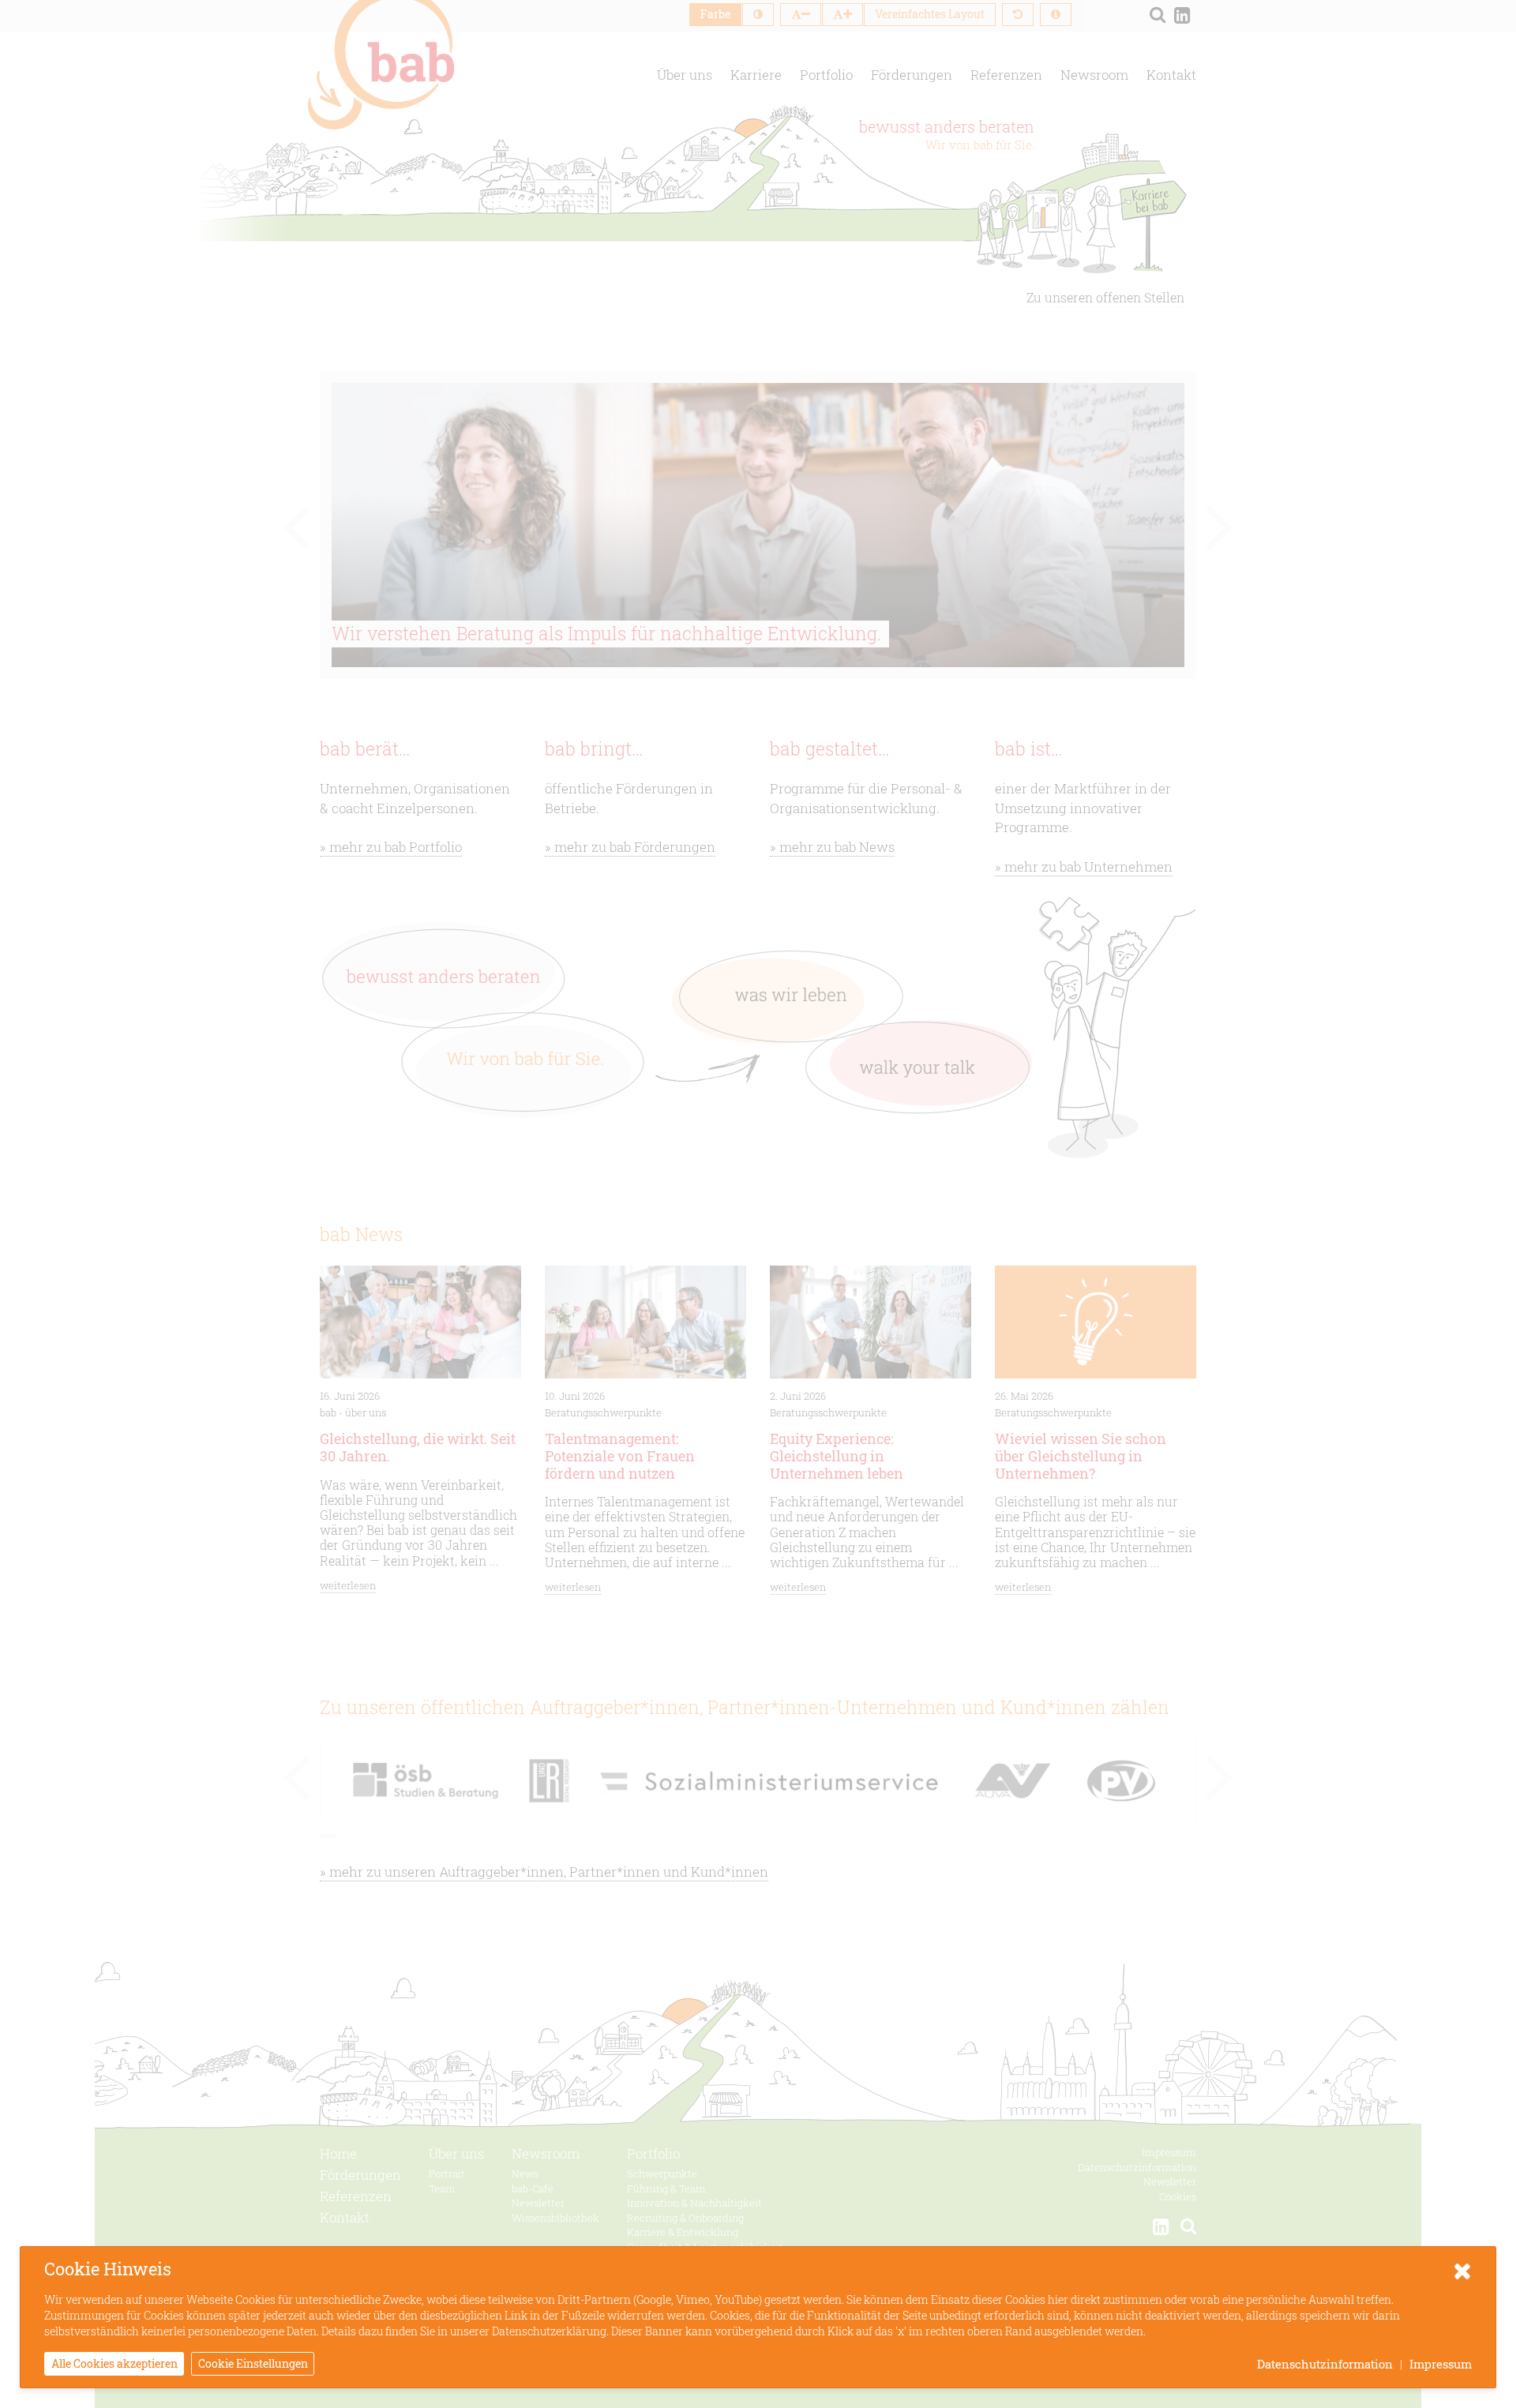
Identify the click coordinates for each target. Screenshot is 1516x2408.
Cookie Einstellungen (253, 2363)
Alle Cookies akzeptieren (114, 2363)
